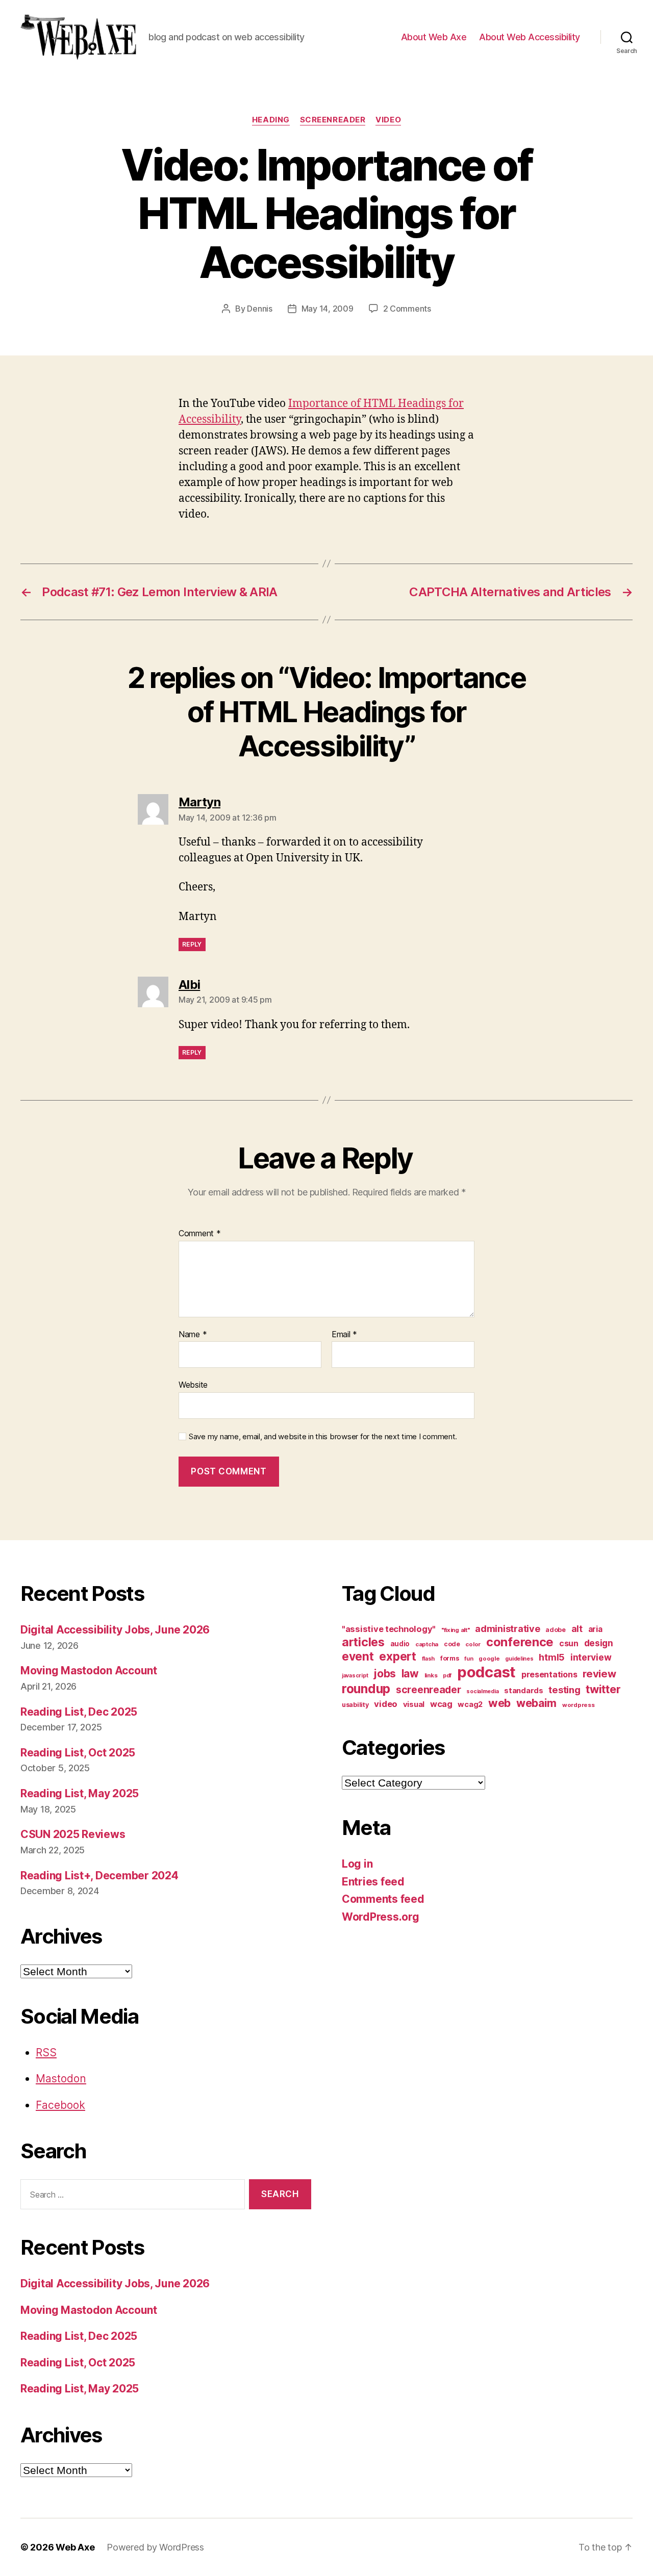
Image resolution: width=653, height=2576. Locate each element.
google (489, 1659)
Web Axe (75, 2547)
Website (193, 1385)
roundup (366, 1689)
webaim (536, 1703)
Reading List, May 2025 (80, 1793)
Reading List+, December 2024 (99, 1876)
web (499, 1703)
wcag (441, 1704)
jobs (385, 1674)
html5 (552, 1657)
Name (193, 1335)
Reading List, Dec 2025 (79, 1712)
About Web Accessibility (530, 37)
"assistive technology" (389, 1629)
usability (355, 1705)
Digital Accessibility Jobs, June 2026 (115, 1630)
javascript (355, 1676)
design (599, 1643)
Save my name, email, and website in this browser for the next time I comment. (323, 1437)
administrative (507, 1629)
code (452, 1644)
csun (569, 1643)
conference (520, 1642)
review (599, 1674)
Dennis (259, 309)
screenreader (333, 120)
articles (363, 1642)
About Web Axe (434, 37)
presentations (549, 1674)
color (473, 1644)
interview (591, 1657)
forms (450, 1658)
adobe (556, 1630)
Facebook (60, 2105)
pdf (447, 1676)
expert (397, 1656)
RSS (46, 2052)
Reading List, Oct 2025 (78, 1753)
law (410, 1674)
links (431, 1675)
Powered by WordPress (155, 2547)
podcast (486, 1672)
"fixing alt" (456, 1630)
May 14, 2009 (328, 309)
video (388, 120)
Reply (192, 944)
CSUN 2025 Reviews (73, 1834)
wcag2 (470, 1704)
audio (400, 1644)
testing (564, 1690)
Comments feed (383, 1899)
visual (414, 1704)
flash (429, 1659)
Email (344, 1335)
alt (577, 1629)
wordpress (579, 1705)
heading (271, 120)
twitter (603, 1689)
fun (469, 1659)
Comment (200, 1234)
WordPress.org (381, 1917)
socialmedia (482, 1691)
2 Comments (407, 309)
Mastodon (61, 2078)
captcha (427, 1644)
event (358, 1656)
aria (595, 1629)
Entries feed (373, 1882)
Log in (357, 1864)
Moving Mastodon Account (89, 1670)
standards (524, 1691)
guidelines (519, 1659)
